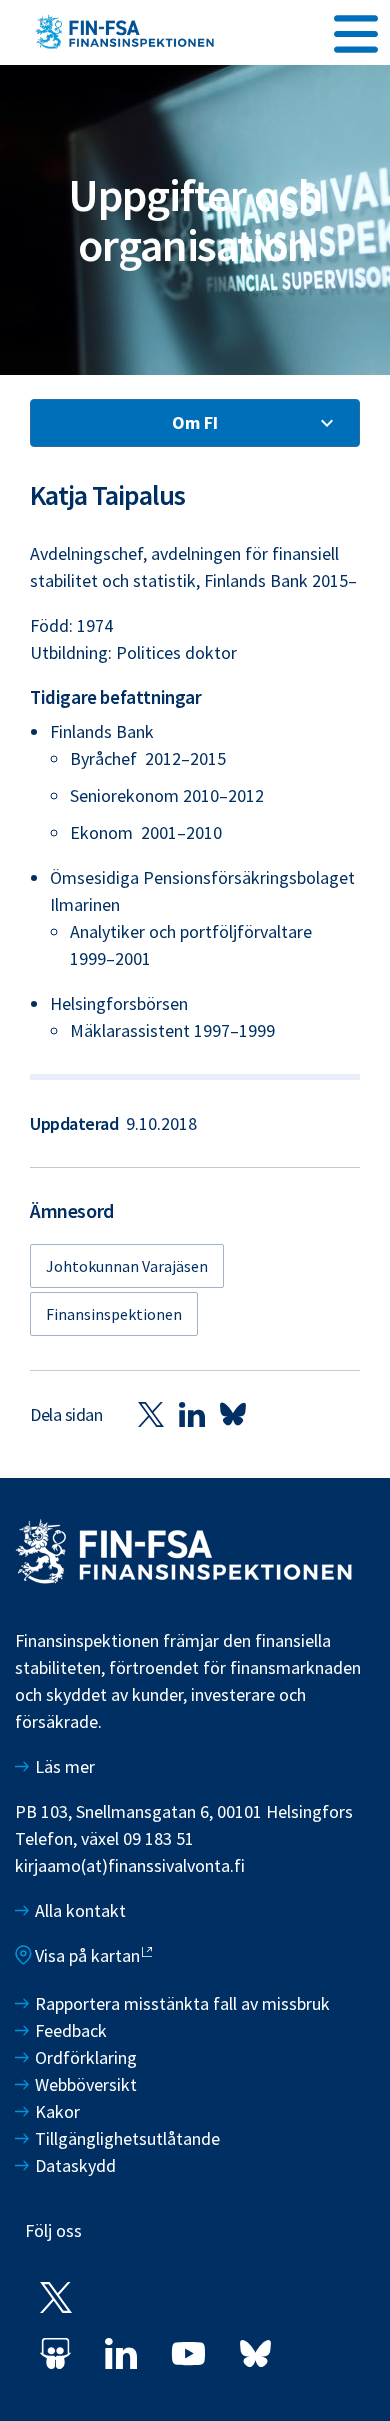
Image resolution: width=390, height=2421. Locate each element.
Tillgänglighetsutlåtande (127, 2138)
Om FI (195, 422)
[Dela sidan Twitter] (151, 1414)
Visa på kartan (87, 1955)
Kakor (57, 2111)
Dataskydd (75, 2165)
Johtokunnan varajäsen (127, 1266)
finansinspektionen (114, 1314)
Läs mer (65, 1766)
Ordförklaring (86, 2057)
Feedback (71, 2030)
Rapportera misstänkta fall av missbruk (182, 2003)
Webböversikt (86, 2084)
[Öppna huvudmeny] (356, 31)
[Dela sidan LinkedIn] (192, 1414)
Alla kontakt (80, 1910)
